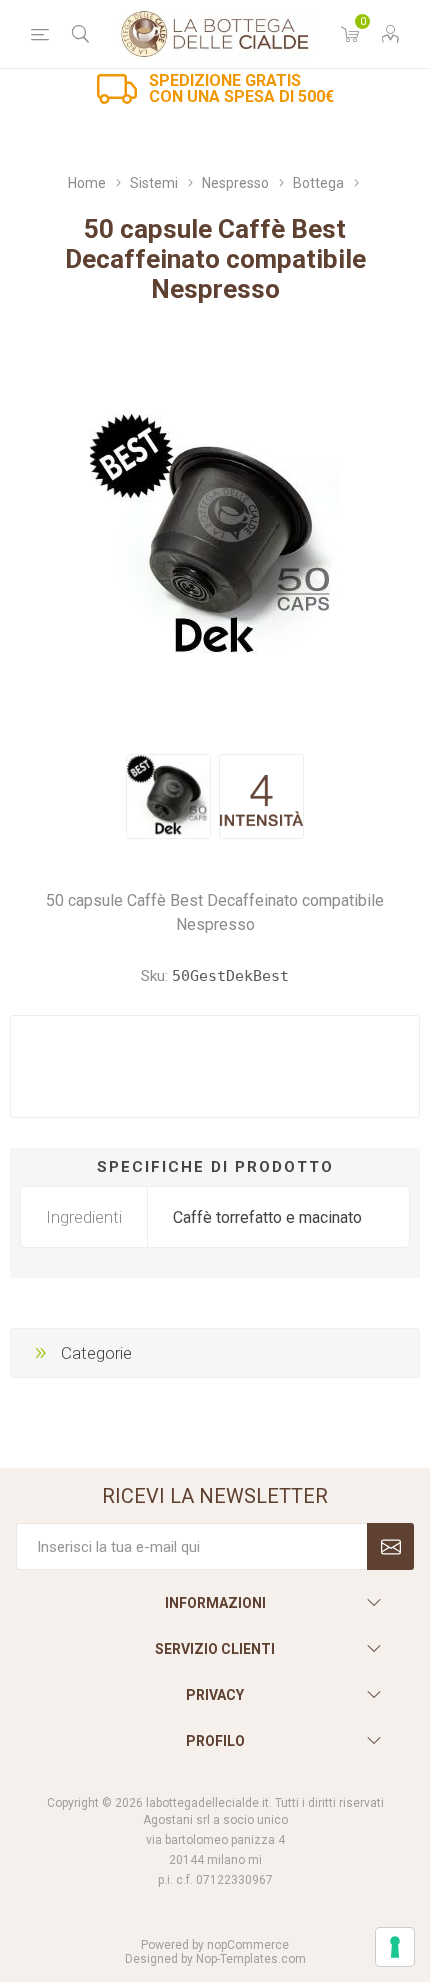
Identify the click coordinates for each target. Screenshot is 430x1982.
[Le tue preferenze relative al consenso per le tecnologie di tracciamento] (395, 1947)
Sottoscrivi (390, 1546)
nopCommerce (248, 1945)
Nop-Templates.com (251, 1959)
